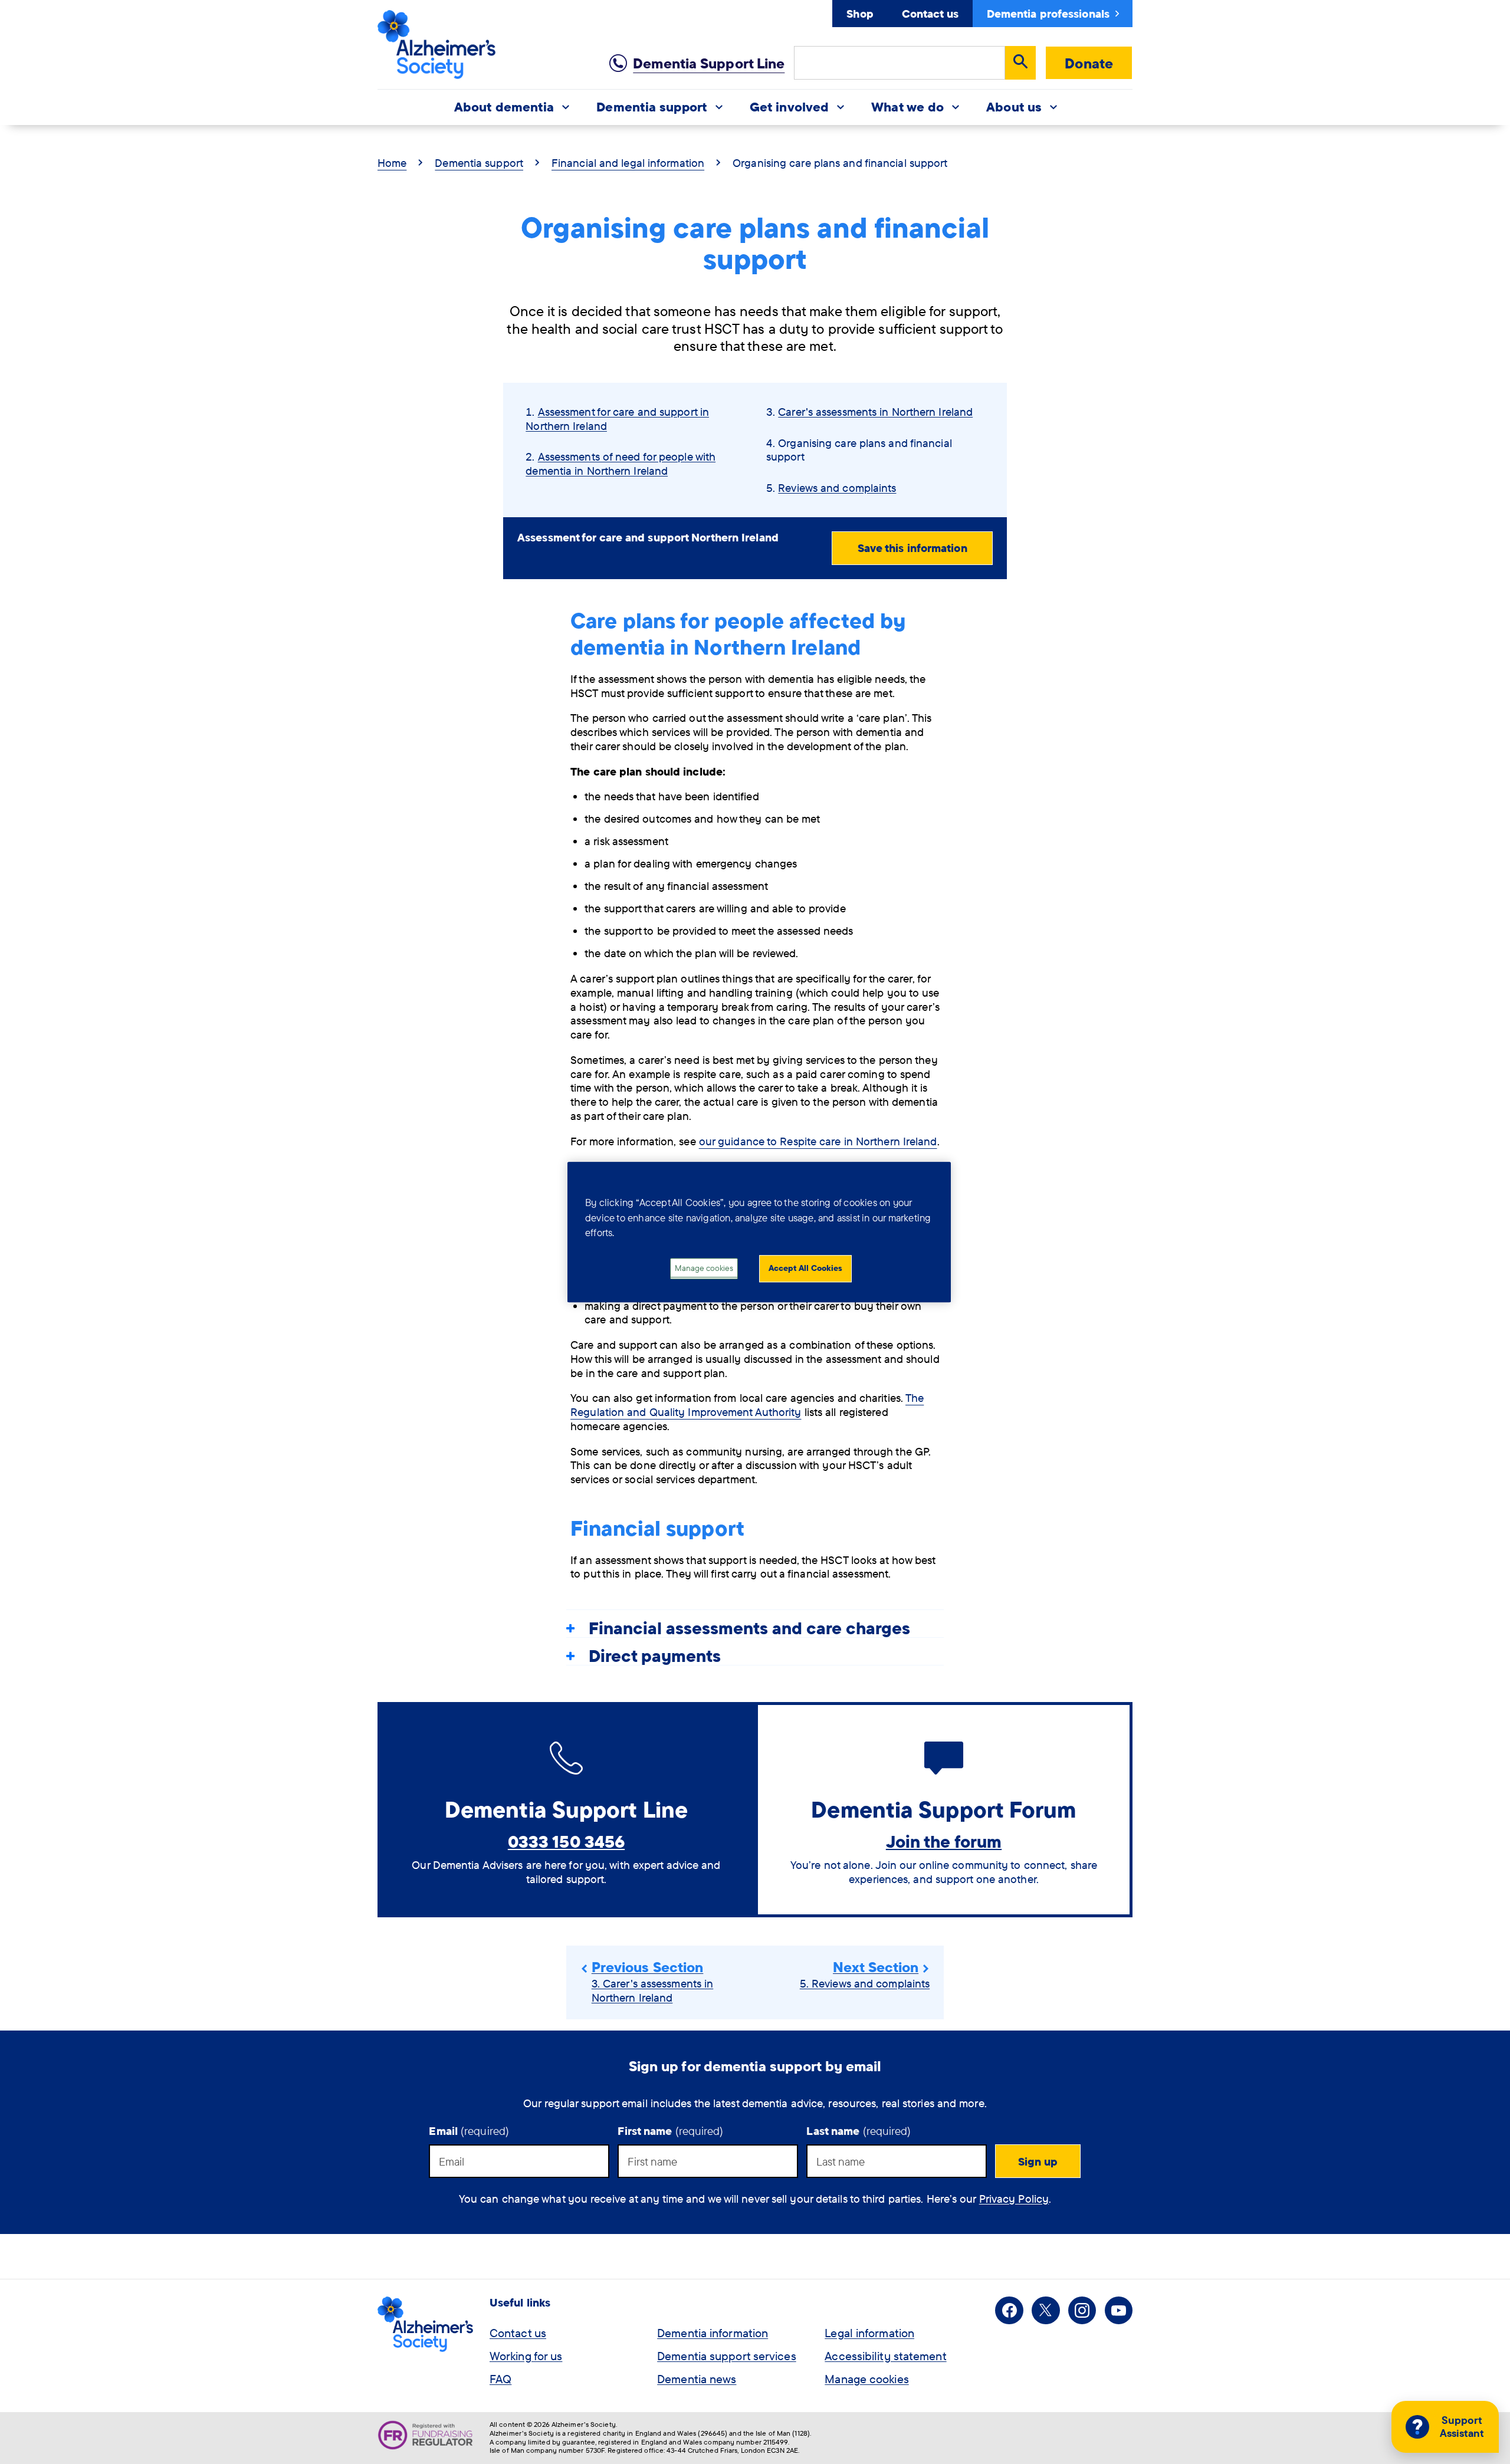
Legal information (869, 2333)
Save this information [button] (912, 548)
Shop (860, 14)
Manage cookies (866, 2379)
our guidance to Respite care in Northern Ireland (818, 1141)
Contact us (930, 14)
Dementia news (697, 2379)
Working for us (526, 2356)
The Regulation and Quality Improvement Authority (747, 1405)
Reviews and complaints (837, 488)
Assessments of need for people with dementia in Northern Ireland (621, 464)
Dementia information (713, 2333)
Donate (1089, 63)
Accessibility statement (885, 2356)
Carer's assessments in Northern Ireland (875, 412)
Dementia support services (727, 2356)
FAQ (500, 2379)
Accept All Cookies (805, 1268)
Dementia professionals (1048, 14)
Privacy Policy (1014, 2199)
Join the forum (944, 1841)
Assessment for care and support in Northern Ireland (617, 419)
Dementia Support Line (709, 63)
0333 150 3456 (566, 1841)
